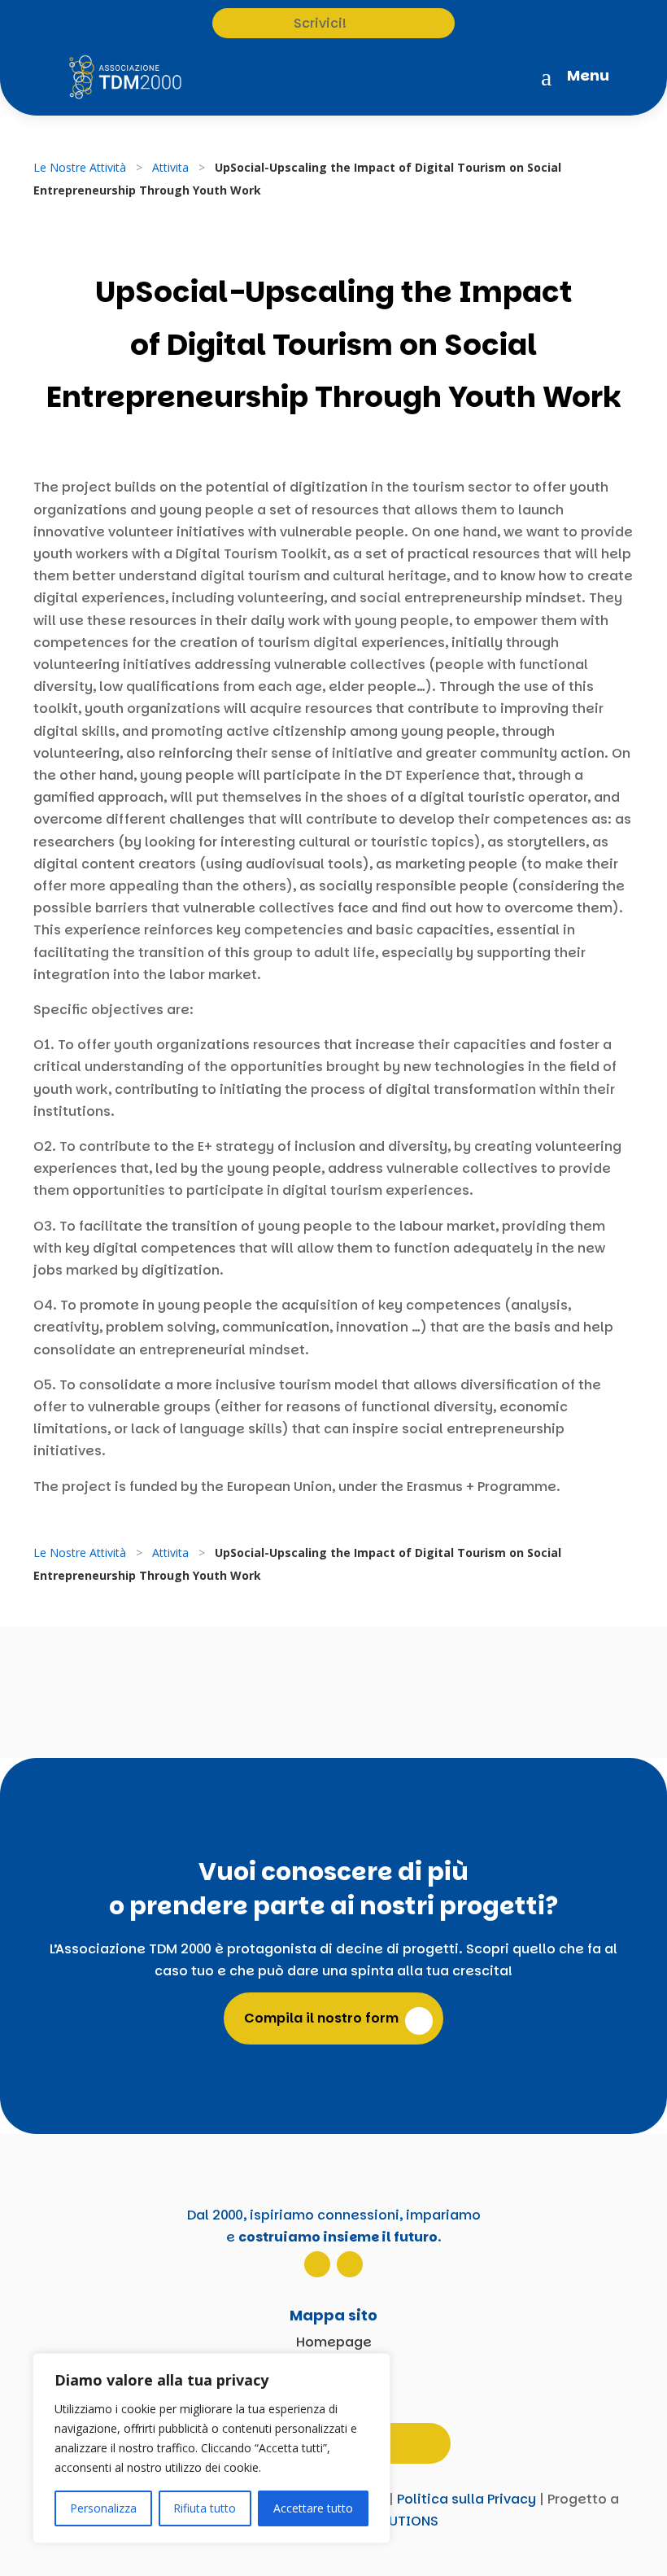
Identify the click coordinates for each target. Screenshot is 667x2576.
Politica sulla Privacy (466, 2499)
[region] (211, 2448)
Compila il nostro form (321, 2018)
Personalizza (103, 2508)
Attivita (170, 167)
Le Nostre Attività (80, 167)
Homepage (334, 2342)
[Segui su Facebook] (350, 2264)
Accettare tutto (313, 2508)
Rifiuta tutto (205, 2508)
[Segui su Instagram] (317, 2264)
